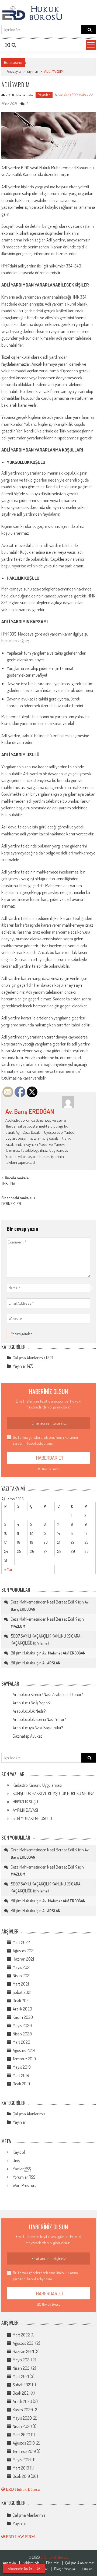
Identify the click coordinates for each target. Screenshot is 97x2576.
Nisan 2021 (22, 1976)
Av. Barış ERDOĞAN (72, 95)
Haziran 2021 (23, 1959)
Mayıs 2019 (22, 2067)
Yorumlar (24, 2177)
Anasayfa (14, 71)
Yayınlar (32, 71)
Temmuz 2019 (24, 2059)
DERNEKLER (11, 1204)
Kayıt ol (19, 2152)
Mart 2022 (21, 1942)
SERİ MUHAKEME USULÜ (32, 1818)
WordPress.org (25, 2185)
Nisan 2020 (22, 2034)
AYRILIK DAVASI (25, 1810)
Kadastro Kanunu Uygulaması (37, 1785)
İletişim (87, 2569)
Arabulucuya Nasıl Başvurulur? (38, 1728)
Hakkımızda (31, 2563)
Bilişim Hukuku (23, 1653)
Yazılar (22, 2169)
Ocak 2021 (21, 2001)
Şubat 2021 (22, 1992)
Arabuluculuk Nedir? (29, 1711)
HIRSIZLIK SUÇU (25, 1802)
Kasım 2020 (23, 2017)
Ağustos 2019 (24, 2050)
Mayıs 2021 (22, 1967)
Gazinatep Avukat (27, 1736)
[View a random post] (8, 45)
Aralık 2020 (22, 2009)
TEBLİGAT (9, 1184)
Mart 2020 (21, 2042)
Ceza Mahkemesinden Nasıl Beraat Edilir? (44, 1602)
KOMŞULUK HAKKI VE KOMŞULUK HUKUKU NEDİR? (53, 1793)
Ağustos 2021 (24, 1951)
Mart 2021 (21, 1984)
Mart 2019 (21, 2075)
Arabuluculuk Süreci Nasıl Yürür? (39, 1719)
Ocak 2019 (21, 2084)
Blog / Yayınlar (65, 2569)
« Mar (8, 1569)
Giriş (16, 2160)
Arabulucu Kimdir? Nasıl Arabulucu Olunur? (48, 1694)
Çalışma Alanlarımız (29, 1358)
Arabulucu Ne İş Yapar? (32, 1703)
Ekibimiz (52, 2563)
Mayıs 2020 (22, 2025)
